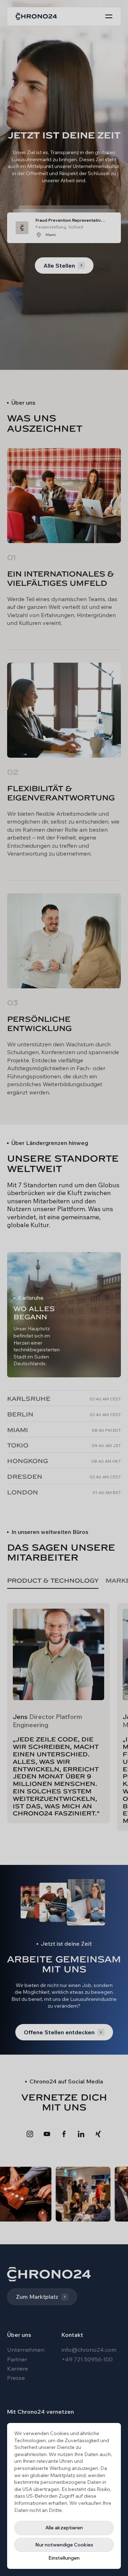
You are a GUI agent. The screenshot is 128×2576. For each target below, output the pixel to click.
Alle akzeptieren (64, 2528)
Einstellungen (64, 2558)
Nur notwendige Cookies (64, 2545)
